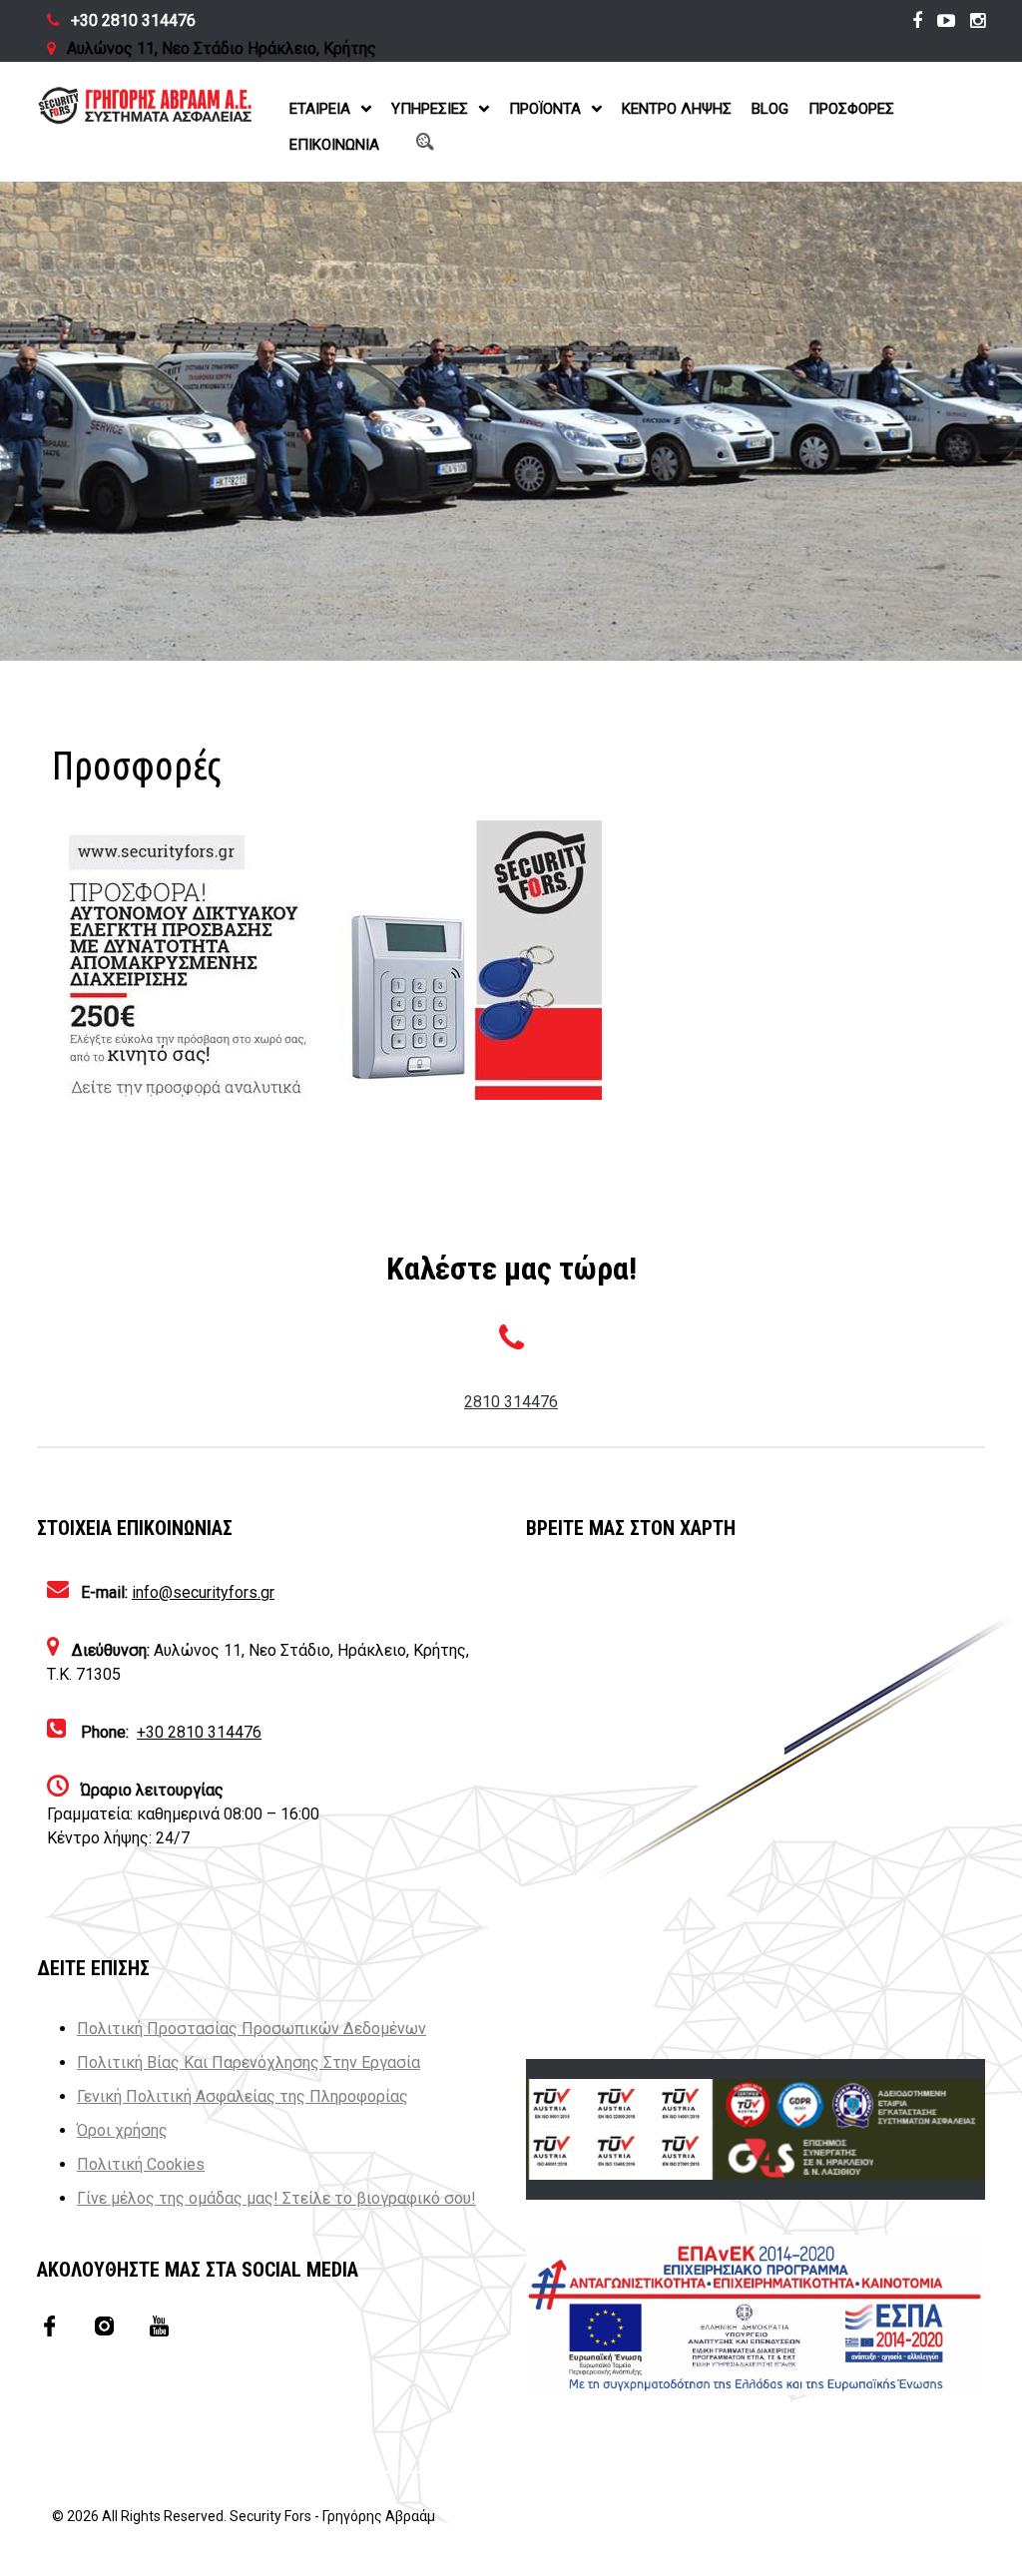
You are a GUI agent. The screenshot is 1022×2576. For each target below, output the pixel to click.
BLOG (770, 109)
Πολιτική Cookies (141, 2164)
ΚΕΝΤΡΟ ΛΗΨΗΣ (677, 109)
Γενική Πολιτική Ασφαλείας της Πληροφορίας (243, 2096)
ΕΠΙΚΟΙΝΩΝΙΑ (334, 145)
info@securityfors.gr (203, 1592)
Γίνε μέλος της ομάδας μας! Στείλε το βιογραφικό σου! (276, 2198)
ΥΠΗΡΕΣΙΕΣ (430, 109)
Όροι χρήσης (122, 2130)
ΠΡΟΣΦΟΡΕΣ (851, 109)
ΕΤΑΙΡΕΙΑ (320, 109)
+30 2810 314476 (133, 20)
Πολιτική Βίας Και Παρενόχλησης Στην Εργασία (249, 2062)
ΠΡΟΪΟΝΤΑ (545, 109)
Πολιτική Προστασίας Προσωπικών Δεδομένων (252, 2029)
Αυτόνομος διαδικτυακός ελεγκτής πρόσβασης (769, 907)
